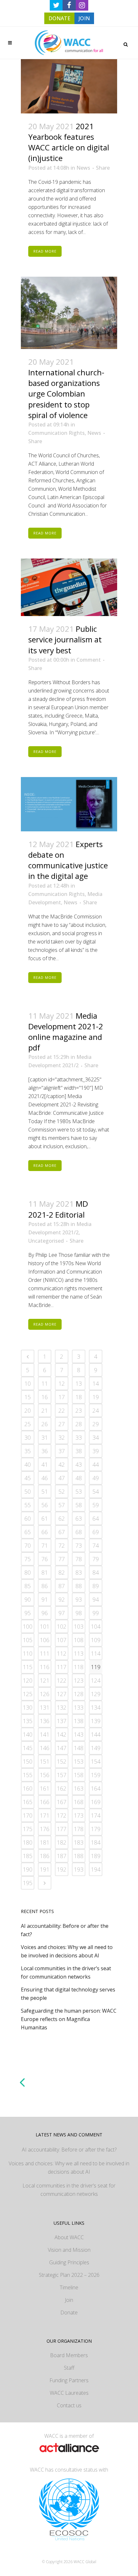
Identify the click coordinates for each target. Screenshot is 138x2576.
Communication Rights (56, 433)
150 (28, 1761)
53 (79, 1491)
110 (28, 1653)
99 (96, 1613)
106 (45, 1640)
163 (79, 1788)
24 (96, 1410)
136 (45, 1721)
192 (62, 1869)
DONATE (59, 18)
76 (45, 1559)
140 (28, 1734)
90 (28, 1599)
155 (28, 1775)
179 (96, 1829)
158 (79, 1775)
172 (62, 1815)
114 (96, 1653)
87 (62, 1586)
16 (45, 1397)
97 (62, 1613)
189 (96, 1856)
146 (45, 1748)
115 (28, 1667)
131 (45, 1707)
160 (28, 1788)
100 (28, 1626)
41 (45, 1464)
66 (45, 1532)
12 (62, 1383)
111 (45, 1653)
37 (62, 1451)
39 (96, 1451)
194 (96, 1869)
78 (79, 1559)
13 (79, 1383)
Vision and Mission (69, 2250)
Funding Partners (69, 2380)
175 (28, 1829)
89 (96, 1586)
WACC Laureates (69, 2393)
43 (79, 1464)
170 (28, 1815)
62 (62, 1518)
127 (62, 1694)
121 (45, 1680)
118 (79, 1667)
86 (45, 1586)
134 (96, 1707)
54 (96, 1491)
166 (45, 1802)
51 (45, 1491)
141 (45, 1734)
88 (79, 1586)
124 (96, 1680)
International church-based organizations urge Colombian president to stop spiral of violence (66, 394)
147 (62, 1748)
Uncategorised (46, 1241)
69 (96, 1532)
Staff (69, 2368)
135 (28, 1721)
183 (79, 1842)
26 (45, 1424)
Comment (89, 660)
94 (96, 1599)
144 (96, 1734)
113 (79, 1653)
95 (28, 1613)
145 (28, 1748)
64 (96, 1518)
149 (96, 1748)
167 (62, 1802)
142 (62, 1734)
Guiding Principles (69, 2262)
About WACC (69, 2237)
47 (62, 1478)
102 (62, 1626)
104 (96, 1626)
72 (62, 1545)
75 (28, 1559)
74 (96, 1545)
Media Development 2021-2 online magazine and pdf (66, 1032)
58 (79, 1505)
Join (69, 2300)
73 (79, 1545)
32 (62, 1437)
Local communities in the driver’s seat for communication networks (69, 2190)
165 (28, 1802)
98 (79, 1613)
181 (45, 1842)
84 (96, 1572)
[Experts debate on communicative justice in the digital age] (69, 804)
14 (96, 1383)
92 (62, 1599)
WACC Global (85, 2562)
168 (79, 1802)
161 (45, 1788)
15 (28, 1397)
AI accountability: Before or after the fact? (69, 2150)
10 (28, 1383)
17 (62, 1397)
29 (96, 1424)
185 (28, 1856)
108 (79, 1640)
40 (28, 1464)
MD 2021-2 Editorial (58, 1209)
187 (62, 1856)
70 (28, 1545)
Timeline (69, 2287)
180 (28, 1842)
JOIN (84, 18)
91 (45, 1599)
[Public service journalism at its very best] (69, 587)
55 (28, 1505)
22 (62, 1410)
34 (96, 1437)
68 (79, 1532)
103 (79, 1626)
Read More (45, 251)
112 (62, 1653)
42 (62, 1464)
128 (79, 1694)
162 (62, 1788)
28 (79, 1424)
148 (79, 1748)
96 (45, 1613)
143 (79, 1734)
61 (45, 1518)
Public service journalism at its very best (65, 639)
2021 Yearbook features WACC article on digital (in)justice (69, 142)
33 (79, 1437)
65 (28, 1532)
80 (28, 1572)
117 (62, 1667)
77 (62, 1559)
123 (79, 1680)
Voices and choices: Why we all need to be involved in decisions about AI (69, 2168)
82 (62, 1572)
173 (79, 1815)
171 (45, 1815)
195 (28, 1883)
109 (96, 1640)
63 (79, 1518)
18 (79, 1397)
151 (45, 1761)
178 (79, 1829)
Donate (69, 2312)
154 (96, 1761)
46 (45, 1478)
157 (62, 1775)
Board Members (69, 2355)
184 (96, 1842)
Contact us (69, 2405)
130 (28, 1707)
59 (96, 1505)
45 (28, 1478)
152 (62, 1761)
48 (79, 1478)
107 (62, 1640)
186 (45, 1856)
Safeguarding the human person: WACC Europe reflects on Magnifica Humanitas (69, 2019)
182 (62, 1842)
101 (45, 1626)
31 (45, 1437)
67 (62, 1532)
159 (96, 1775)
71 (45, 1545)
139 (96, 1721)
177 (62, 1829)
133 (79, 1707)
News (83, 168)
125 (28, 1694)
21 (45, 1410)
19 (96, 1397)
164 (96, 1788)
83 (79, 1572)
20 (28, 1410)
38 (79, 1451)
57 (62, 1505)
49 (96, 1478)
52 (62, 1491)
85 (28, 1586)
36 (45, 1451)
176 (45, 1829)
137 (62, 1721)
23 (79, 1410)
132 (62, 1707)
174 (96, 1815)
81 (45, 1572)
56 (45, 1505)
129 (96, 1694)
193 (79, 1869)
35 (28, 1451)
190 (28, 1869)
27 (62, 1424)
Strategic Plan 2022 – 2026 (69, 2275)
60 (28, 1518)
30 (28, 1437)
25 (28, 1424)
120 (28, 1680)
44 (96, 1464)
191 (45, 1869)
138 (79, 1721)
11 (45, 1383)
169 (96, 1802)
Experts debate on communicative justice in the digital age (68, 860)
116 (45, 1667)
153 (79, 1761)
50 (28, 1491)
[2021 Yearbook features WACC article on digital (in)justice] (69, 86)
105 (28, 1640)
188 (79, 1856)
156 (45, 1775)
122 (62, 1680)
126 (45, 1694)
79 (96, 1559)
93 (79, 1599)
